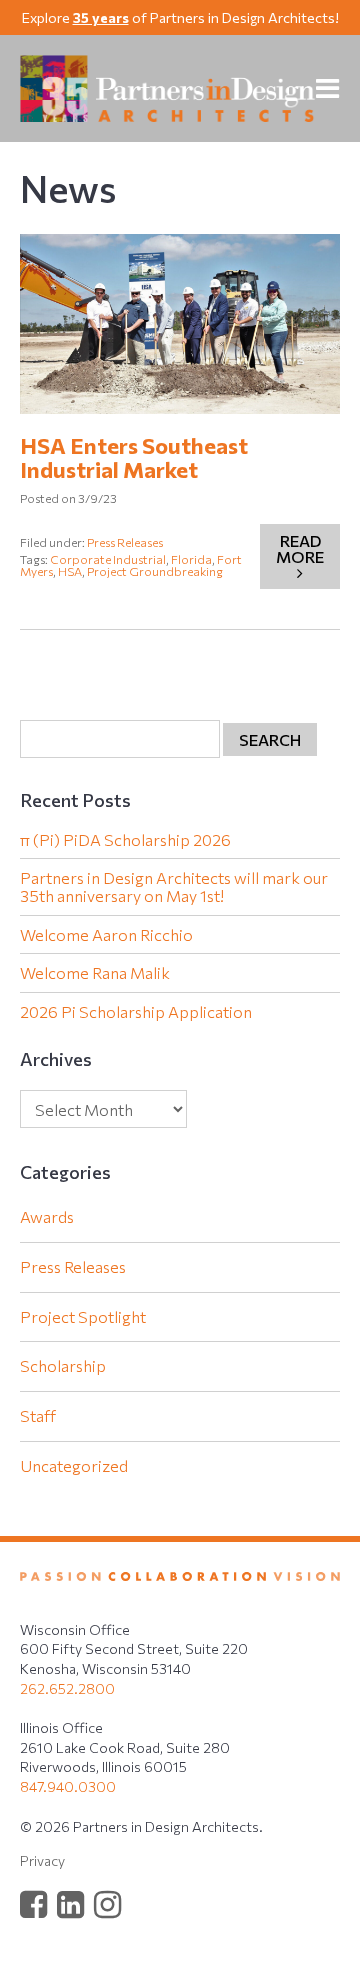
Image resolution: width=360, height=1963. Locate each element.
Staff (38, 1415)
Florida (191, 559)
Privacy (42, 1860)
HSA (70, 571)
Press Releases (125, 542)
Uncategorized (74, 1465)
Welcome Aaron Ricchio (106, 935)
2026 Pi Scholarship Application (136, 1012)
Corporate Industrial (108, 559)
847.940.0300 (68, 1786)
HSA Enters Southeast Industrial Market (134, 457)
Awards (47, 1216)
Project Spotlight (83, 1316)
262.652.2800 (67, 1688)
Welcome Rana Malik (95, 973)
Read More (300, 548)
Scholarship (63, 1365)
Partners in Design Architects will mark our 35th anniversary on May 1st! (174, 886)
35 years (101, 17)
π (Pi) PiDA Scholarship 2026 (125, 840)
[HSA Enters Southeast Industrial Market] (180, 324)
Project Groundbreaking (155, 571)
